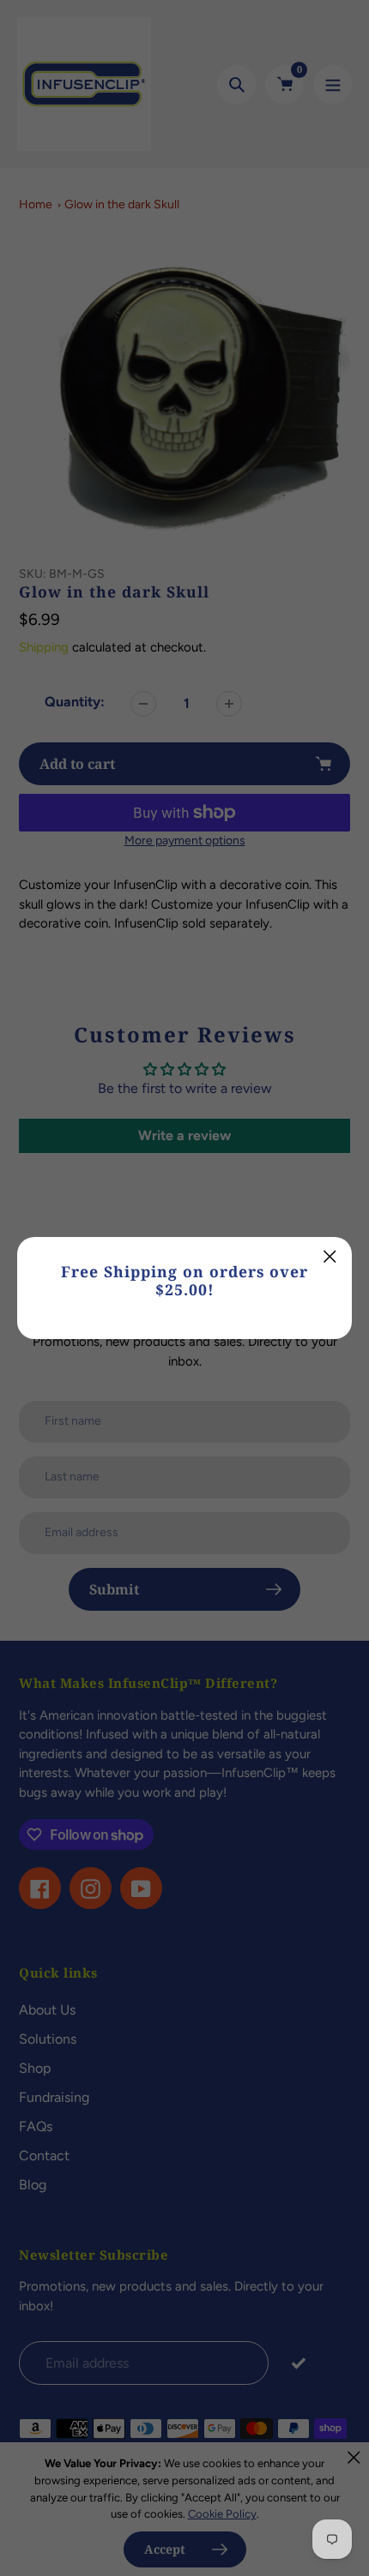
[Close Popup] (330, 1256)
